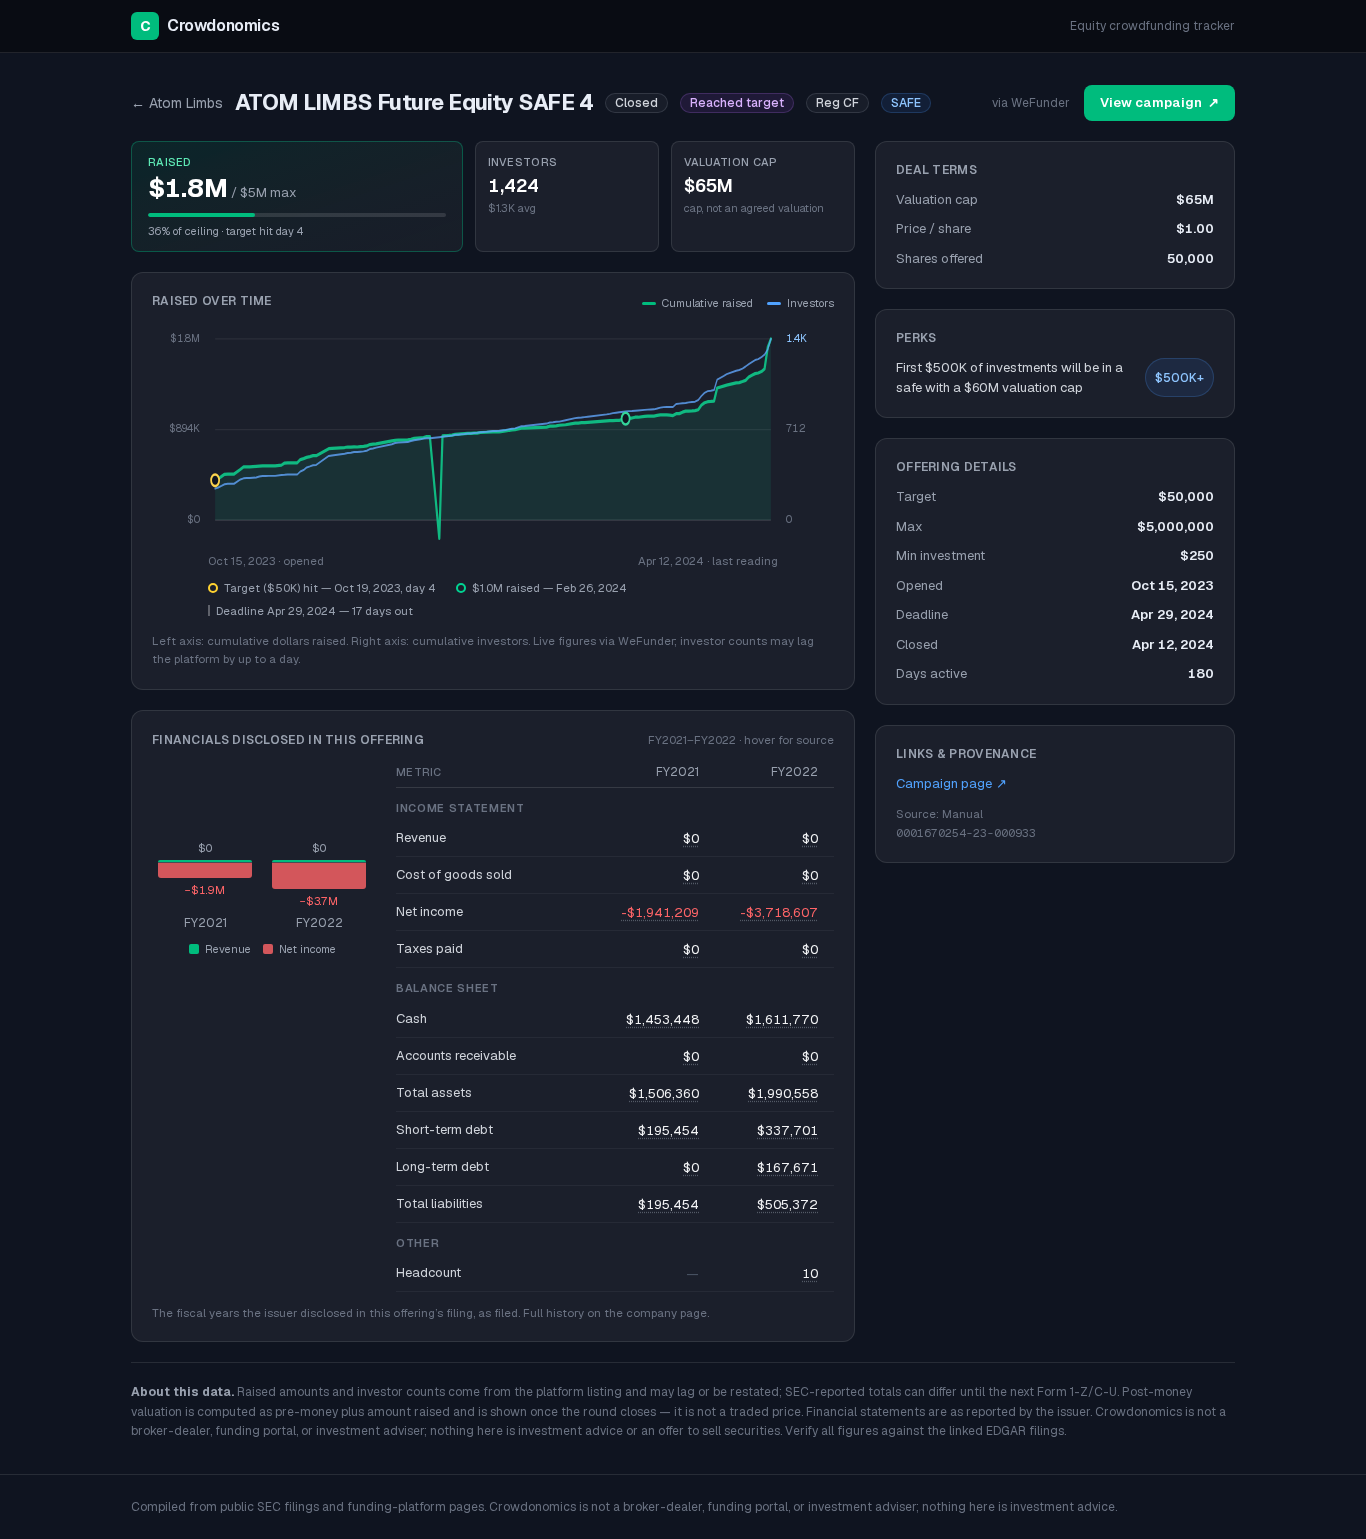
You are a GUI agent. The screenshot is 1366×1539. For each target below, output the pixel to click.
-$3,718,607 (779, 912)
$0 (691, 838)
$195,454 (668, 1130)
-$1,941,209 (660, 912)
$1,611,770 (782, 1019)
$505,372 (787, 1204)
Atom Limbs (177, 103)
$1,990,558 (783, 1093)
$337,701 (787, 1130)
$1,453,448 (662, 1019)
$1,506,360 (664, 1093)
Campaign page (951, 783)
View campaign (1159, 102)
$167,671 (787, 1167)
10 (810, 1273)
